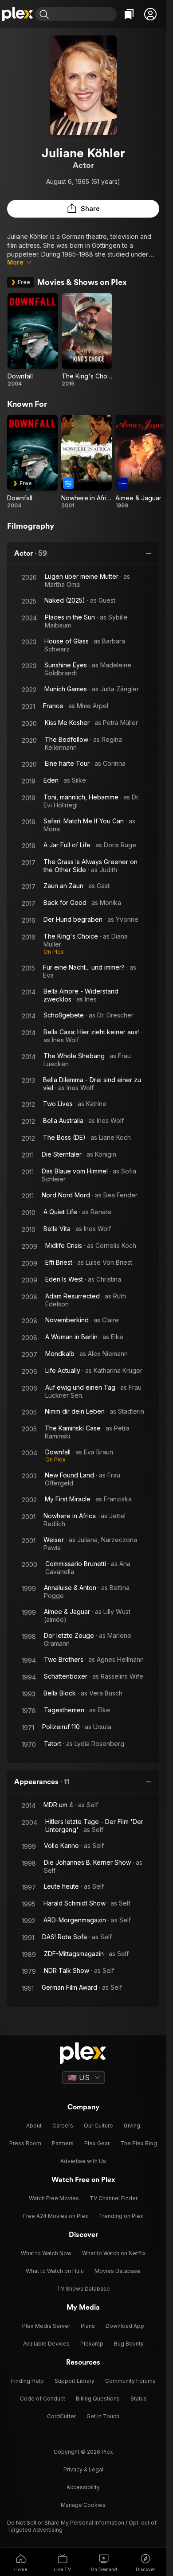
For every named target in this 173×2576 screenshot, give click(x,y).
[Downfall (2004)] (33, 340)
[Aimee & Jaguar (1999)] (141, 462)
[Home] (18, 14)
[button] (150, 14)
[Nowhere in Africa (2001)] (86, 462)
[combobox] (84, 14)
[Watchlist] (129, 14)
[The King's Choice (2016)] (87, 340)
